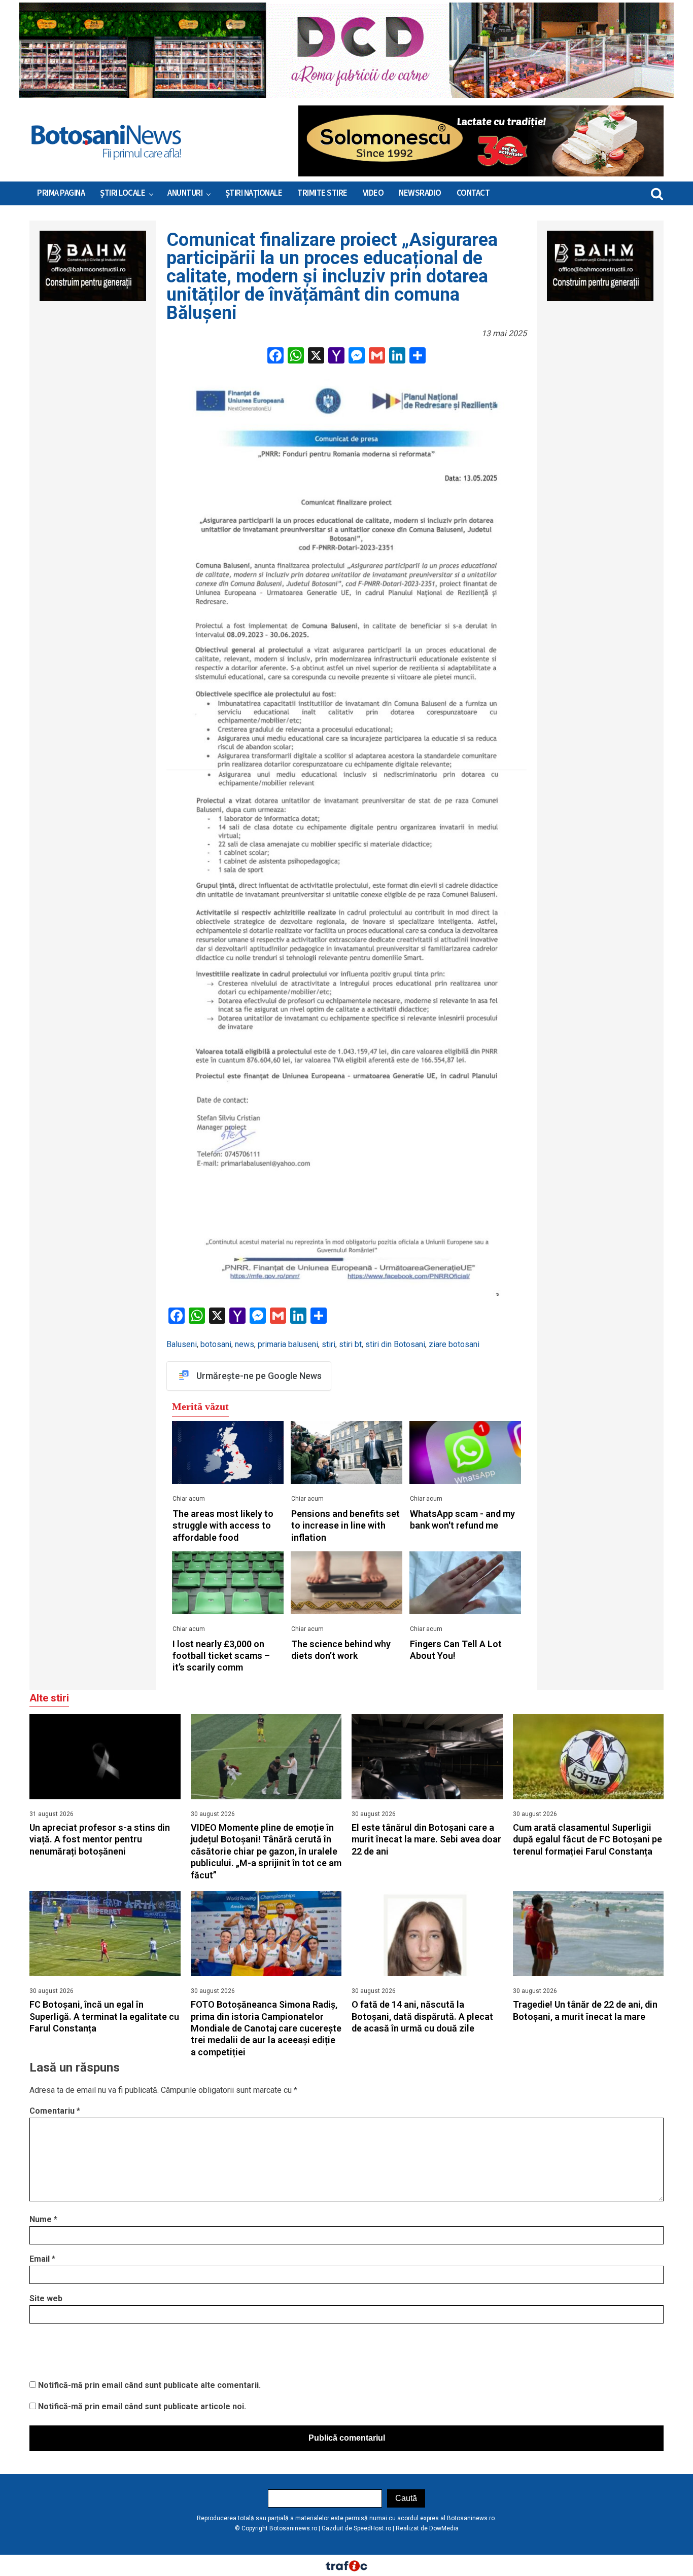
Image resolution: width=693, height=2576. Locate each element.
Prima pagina (61, 193)
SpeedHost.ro (372, 2528)
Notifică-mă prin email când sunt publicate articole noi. (142, 2406)
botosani (216, 1344)
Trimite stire (322, 193)
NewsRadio (420, 193)
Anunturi (185, 193)
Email (42, 2259)
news (245, 1344)
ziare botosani (454, 1344)
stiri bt (350, 1344)
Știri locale (123, 193)
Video (373, 193)
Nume (43, 2219)
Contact (473, 193)
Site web (46, 2298)
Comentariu (55, 2111)
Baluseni (182, 1344)
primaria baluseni (288, 1344)
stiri (328, 1344)
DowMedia (444, 2528)
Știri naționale (254, 193)
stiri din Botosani (395, 1344)
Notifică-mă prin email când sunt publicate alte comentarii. (149, 2385)
